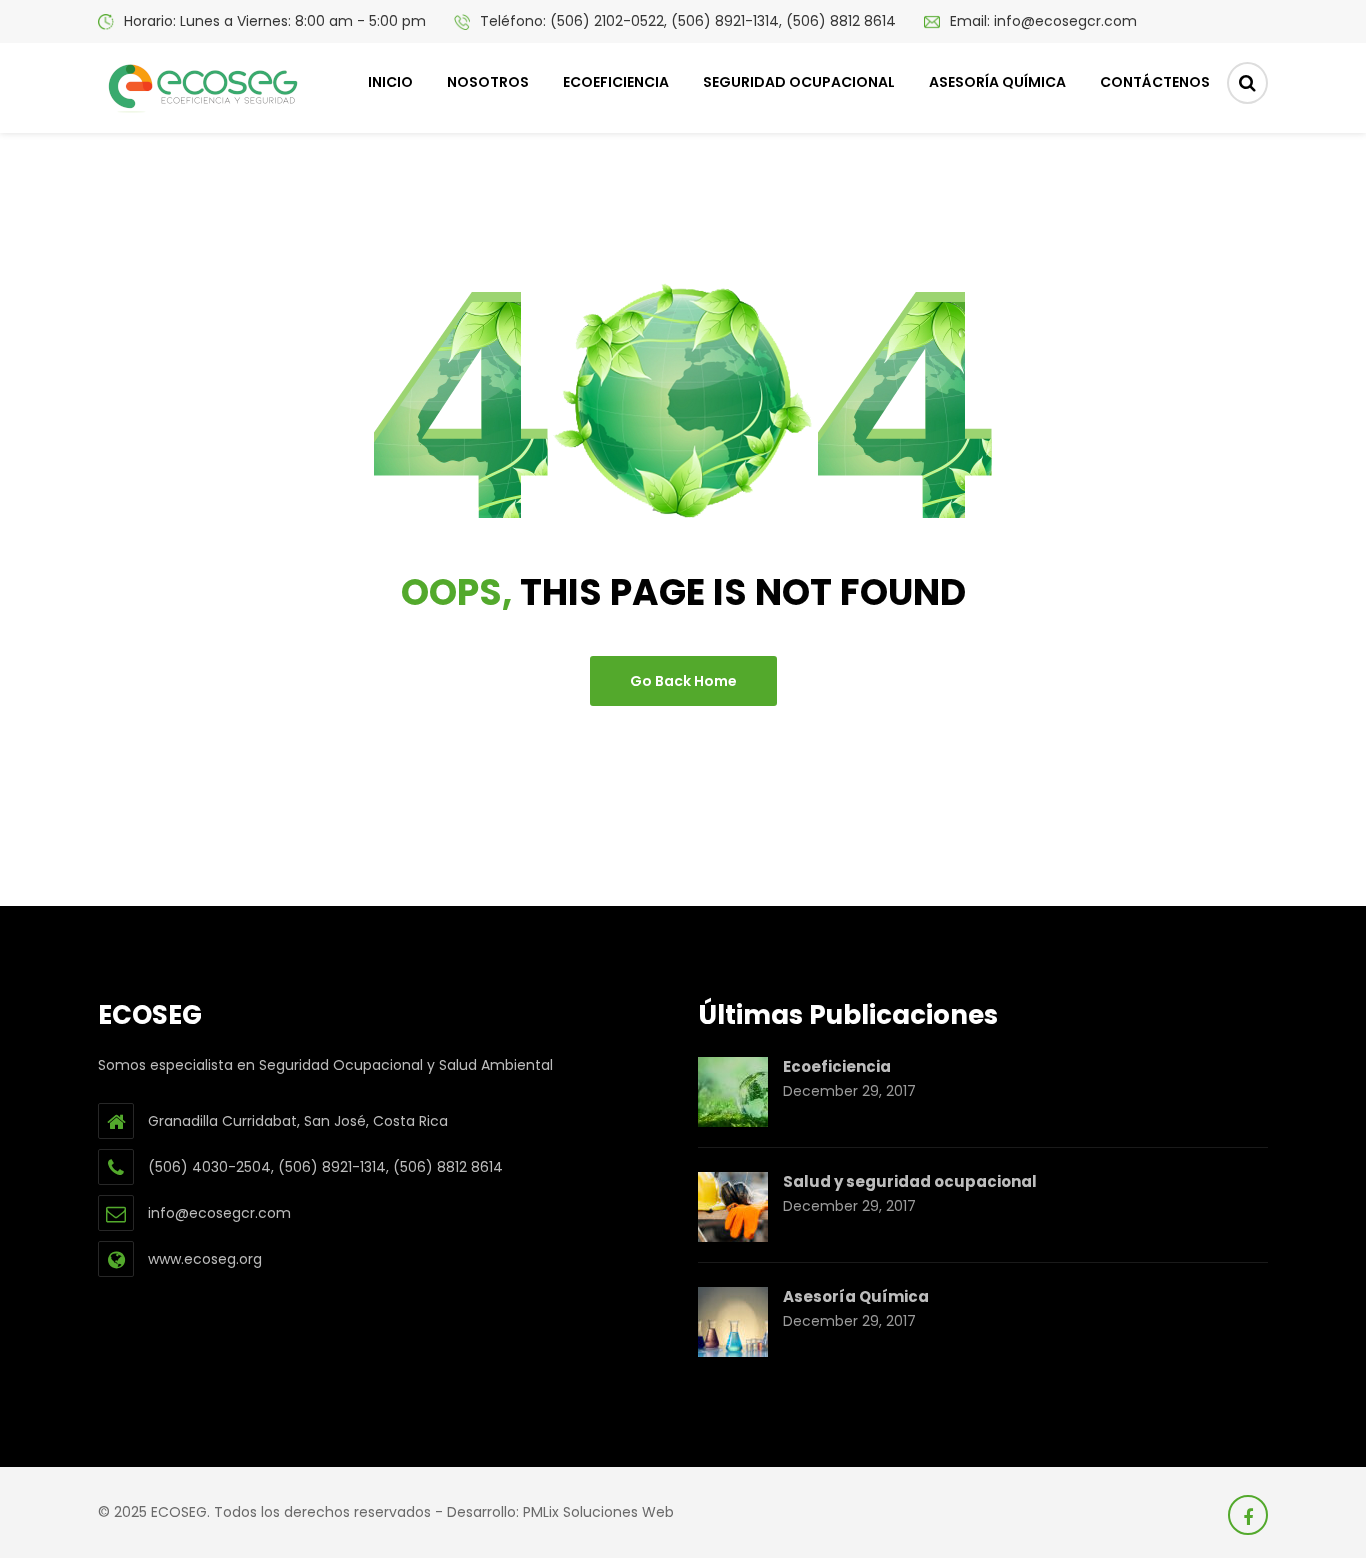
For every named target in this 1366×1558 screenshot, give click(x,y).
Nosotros (488, 82)
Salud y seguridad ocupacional (910, 1181)
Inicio (390, 82)
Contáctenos (1155, 82)
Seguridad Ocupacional (799, 82)
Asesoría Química (997, 82)
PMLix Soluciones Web (598, 1512)
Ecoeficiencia (616, 82)
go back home (683, 681)
